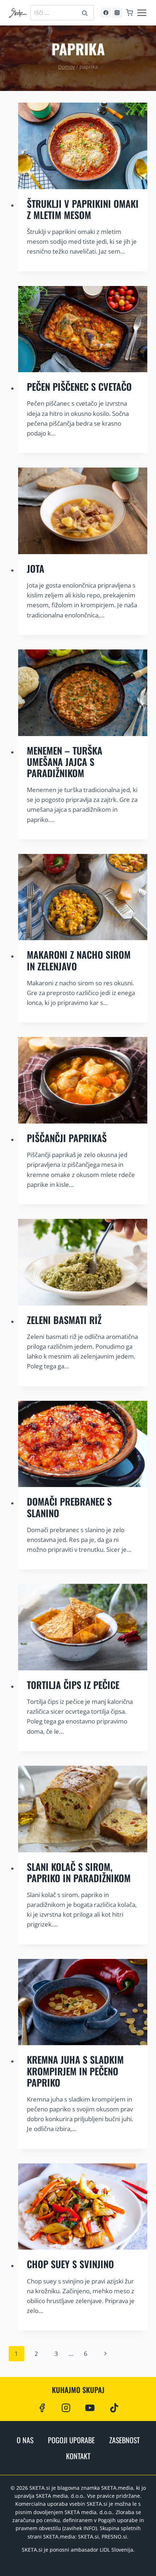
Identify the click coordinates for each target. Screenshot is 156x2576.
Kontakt (78, 2456)
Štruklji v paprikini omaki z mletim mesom (83, 209)
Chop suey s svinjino (70, 2264)
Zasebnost (124, 2440)
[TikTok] (114, 2408)
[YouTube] (90, 2408)
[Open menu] (142, 13)
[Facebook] (106, 13)
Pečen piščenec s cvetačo (79, 387)
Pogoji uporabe (71, 2440)
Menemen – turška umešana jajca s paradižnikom (65, 762)
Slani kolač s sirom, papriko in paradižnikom (79, 1872)
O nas (25, 2440)
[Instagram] (117, 13)
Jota (36, 569)
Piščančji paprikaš (67, 1138)
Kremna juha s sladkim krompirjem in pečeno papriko (75, 2071)
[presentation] (83, 146)
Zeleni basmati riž (64, 1320)
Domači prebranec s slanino (69, 1507)
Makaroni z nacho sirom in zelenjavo (79, 960)
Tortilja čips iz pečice (73, 1685)
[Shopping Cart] (129, 13)
